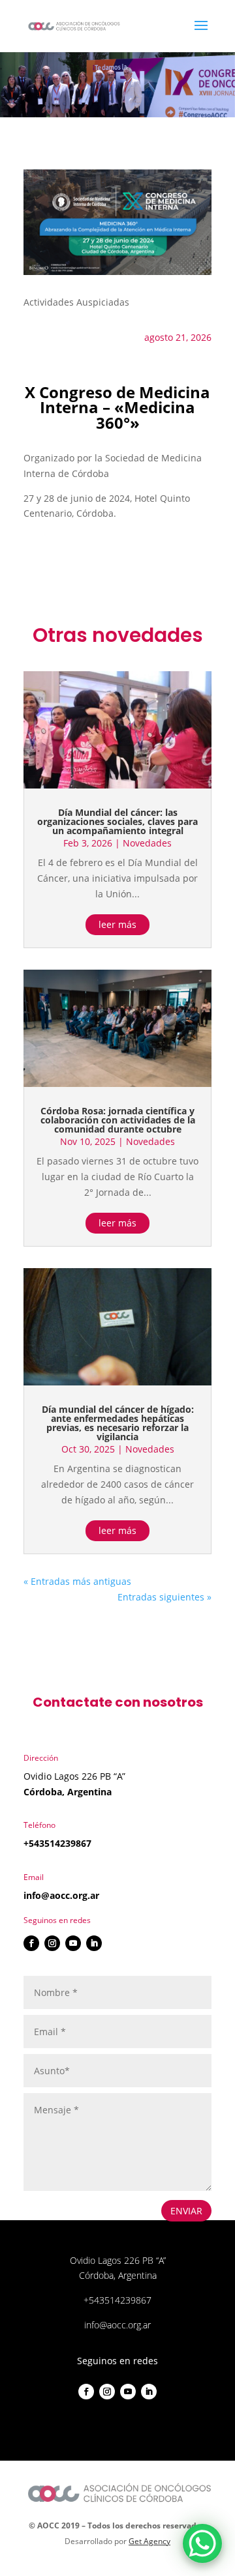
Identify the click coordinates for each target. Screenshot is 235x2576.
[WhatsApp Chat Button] (202, 2543)
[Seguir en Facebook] (31, 1943)
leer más (117, 924)
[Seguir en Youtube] (73, 1943)
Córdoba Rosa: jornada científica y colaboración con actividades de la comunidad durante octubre (118, 1120)
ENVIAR (186, 2211)
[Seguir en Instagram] (52, 1943)
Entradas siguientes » (164, 1597)
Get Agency (149, 2541)
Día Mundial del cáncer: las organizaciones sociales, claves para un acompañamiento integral (117, 821)
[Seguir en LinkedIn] (94, 1943)
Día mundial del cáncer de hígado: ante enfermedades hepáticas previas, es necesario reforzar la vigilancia (118, 1423)
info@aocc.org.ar (61, 1895)
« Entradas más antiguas (77, 1581)
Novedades (147, 843)
